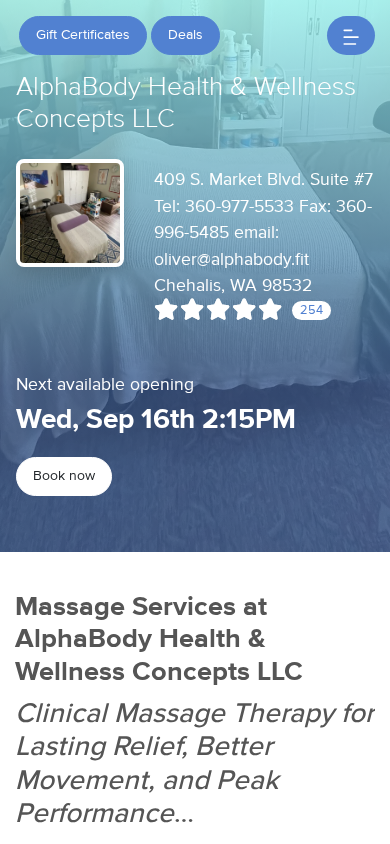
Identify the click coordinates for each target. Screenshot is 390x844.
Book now (64, 476)
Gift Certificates (83, 35)
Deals (185, 35)
